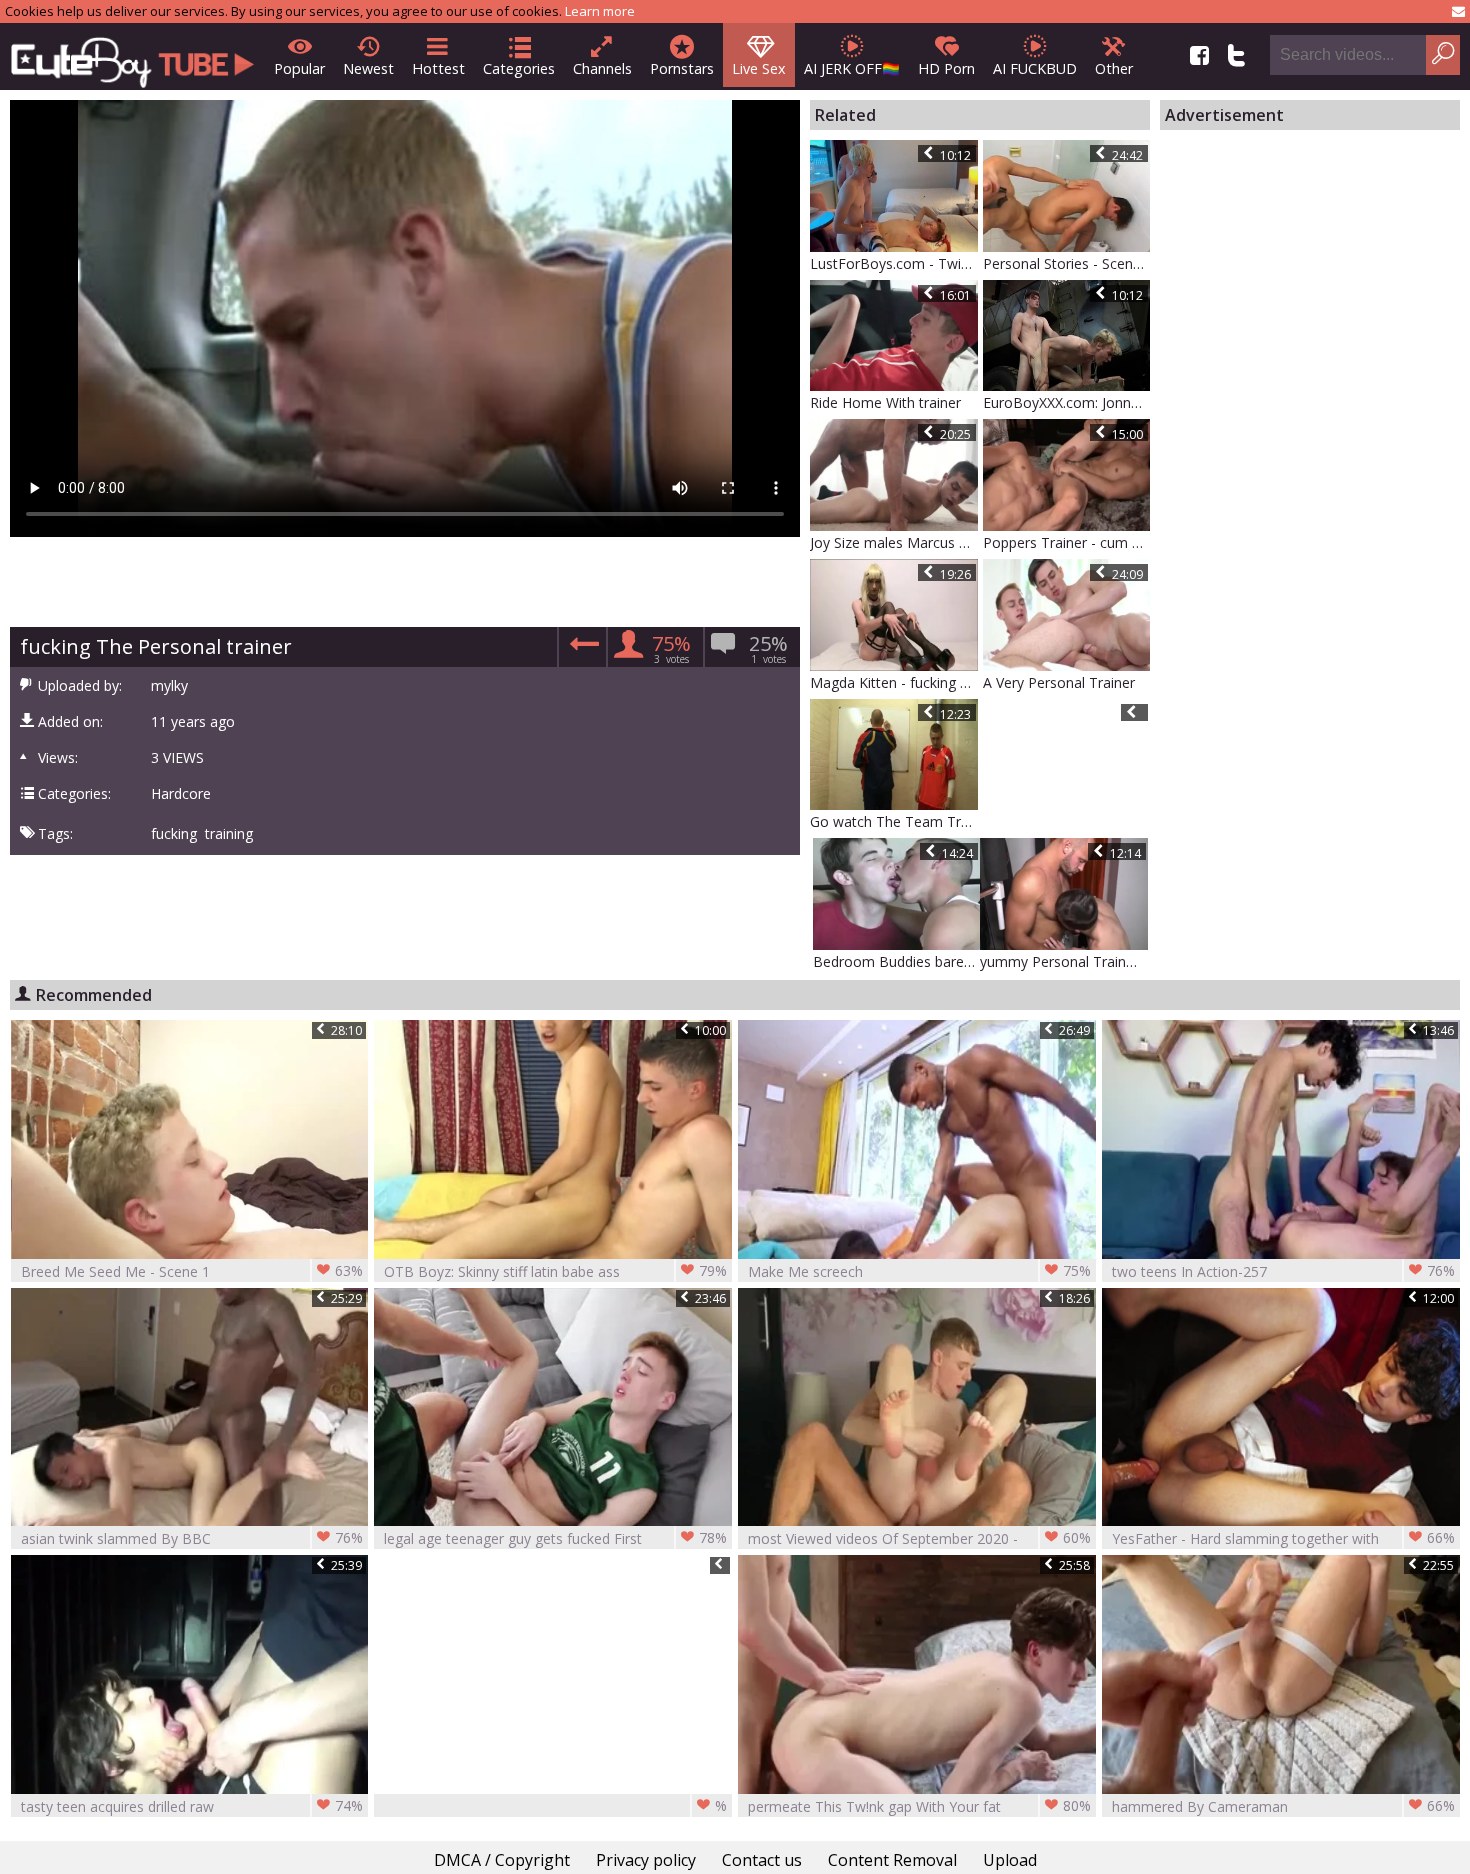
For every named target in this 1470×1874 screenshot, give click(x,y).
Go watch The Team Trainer (894, 821)
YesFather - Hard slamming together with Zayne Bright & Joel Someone (1283, 1538)
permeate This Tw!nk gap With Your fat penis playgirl (919, 1806)
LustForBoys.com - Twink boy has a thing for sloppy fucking (894, 263)
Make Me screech (919, 1271)
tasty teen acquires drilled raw (192, 1806)
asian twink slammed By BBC (192, 1538)
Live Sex (759, 68)
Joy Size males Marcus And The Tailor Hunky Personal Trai (894, 542)
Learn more (600, 11)
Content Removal (892, 1860)
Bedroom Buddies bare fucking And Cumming (897, 961)
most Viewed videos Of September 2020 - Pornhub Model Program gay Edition (919, 1538)
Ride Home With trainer (885, 402)
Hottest (438, 68)
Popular (299, 68)
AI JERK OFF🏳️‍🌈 (852, 68)
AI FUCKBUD (1035, 68)
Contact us (762, 1860)
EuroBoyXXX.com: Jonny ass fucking (1067, 402)
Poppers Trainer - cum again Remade (1067, 542)
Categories (519, 68)
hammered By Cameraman (1283, 1806)
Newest (368, 68)
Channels (602, 68)
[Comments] (581, 650)
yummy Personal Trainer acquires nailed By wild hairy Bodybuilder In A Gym (1064, 961)
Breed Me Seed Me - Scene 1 (192, 1271)
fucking (174, 834)
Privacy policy (646, 1860)
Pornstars (682, 68)
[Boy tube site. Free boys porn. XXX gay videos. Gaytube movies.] (132, 56)
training (229, 834)
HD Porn (946, 68)
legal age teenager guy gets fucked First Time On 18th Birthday (555, 1538)
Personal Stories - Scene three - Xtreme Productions (1067, 263)
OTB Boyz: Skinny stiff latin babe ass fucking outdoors (555, 1271)
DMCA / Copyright (502, 1860)
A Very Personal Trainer (1059, 682)
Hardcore (181, 794)
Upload (1010, 1860)
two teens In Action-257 (1283, 1271)
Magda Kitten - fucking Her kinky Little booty (894, 682)
